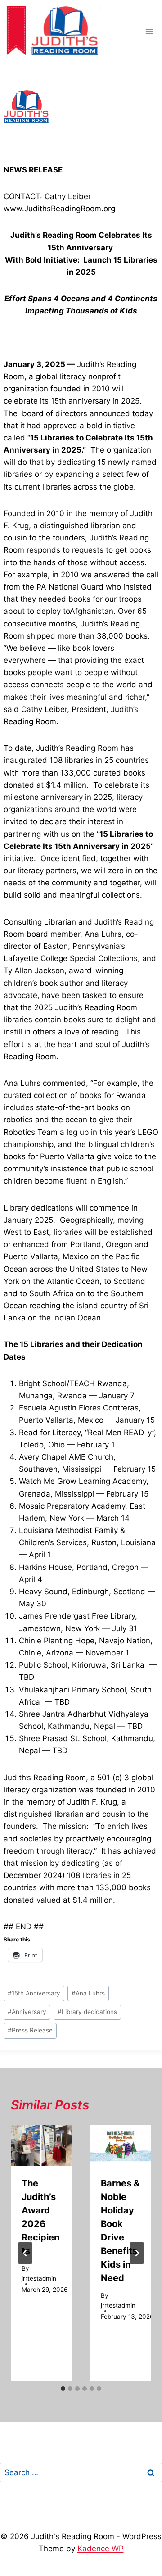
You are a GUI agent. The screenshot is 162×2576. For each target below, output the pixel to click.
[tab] (63, 2389)
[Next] (137, 2253)
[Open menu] (149, 31)
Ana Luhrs (88, 1993)
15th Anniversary (34, 1993)
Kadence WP (101, 2549)
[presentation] (41, 2146)
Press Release (30, 2030)
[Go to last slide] (25, 2253)
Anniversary (27, 2012)
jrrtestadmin (39, 2278)
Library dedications (87, 2012)
